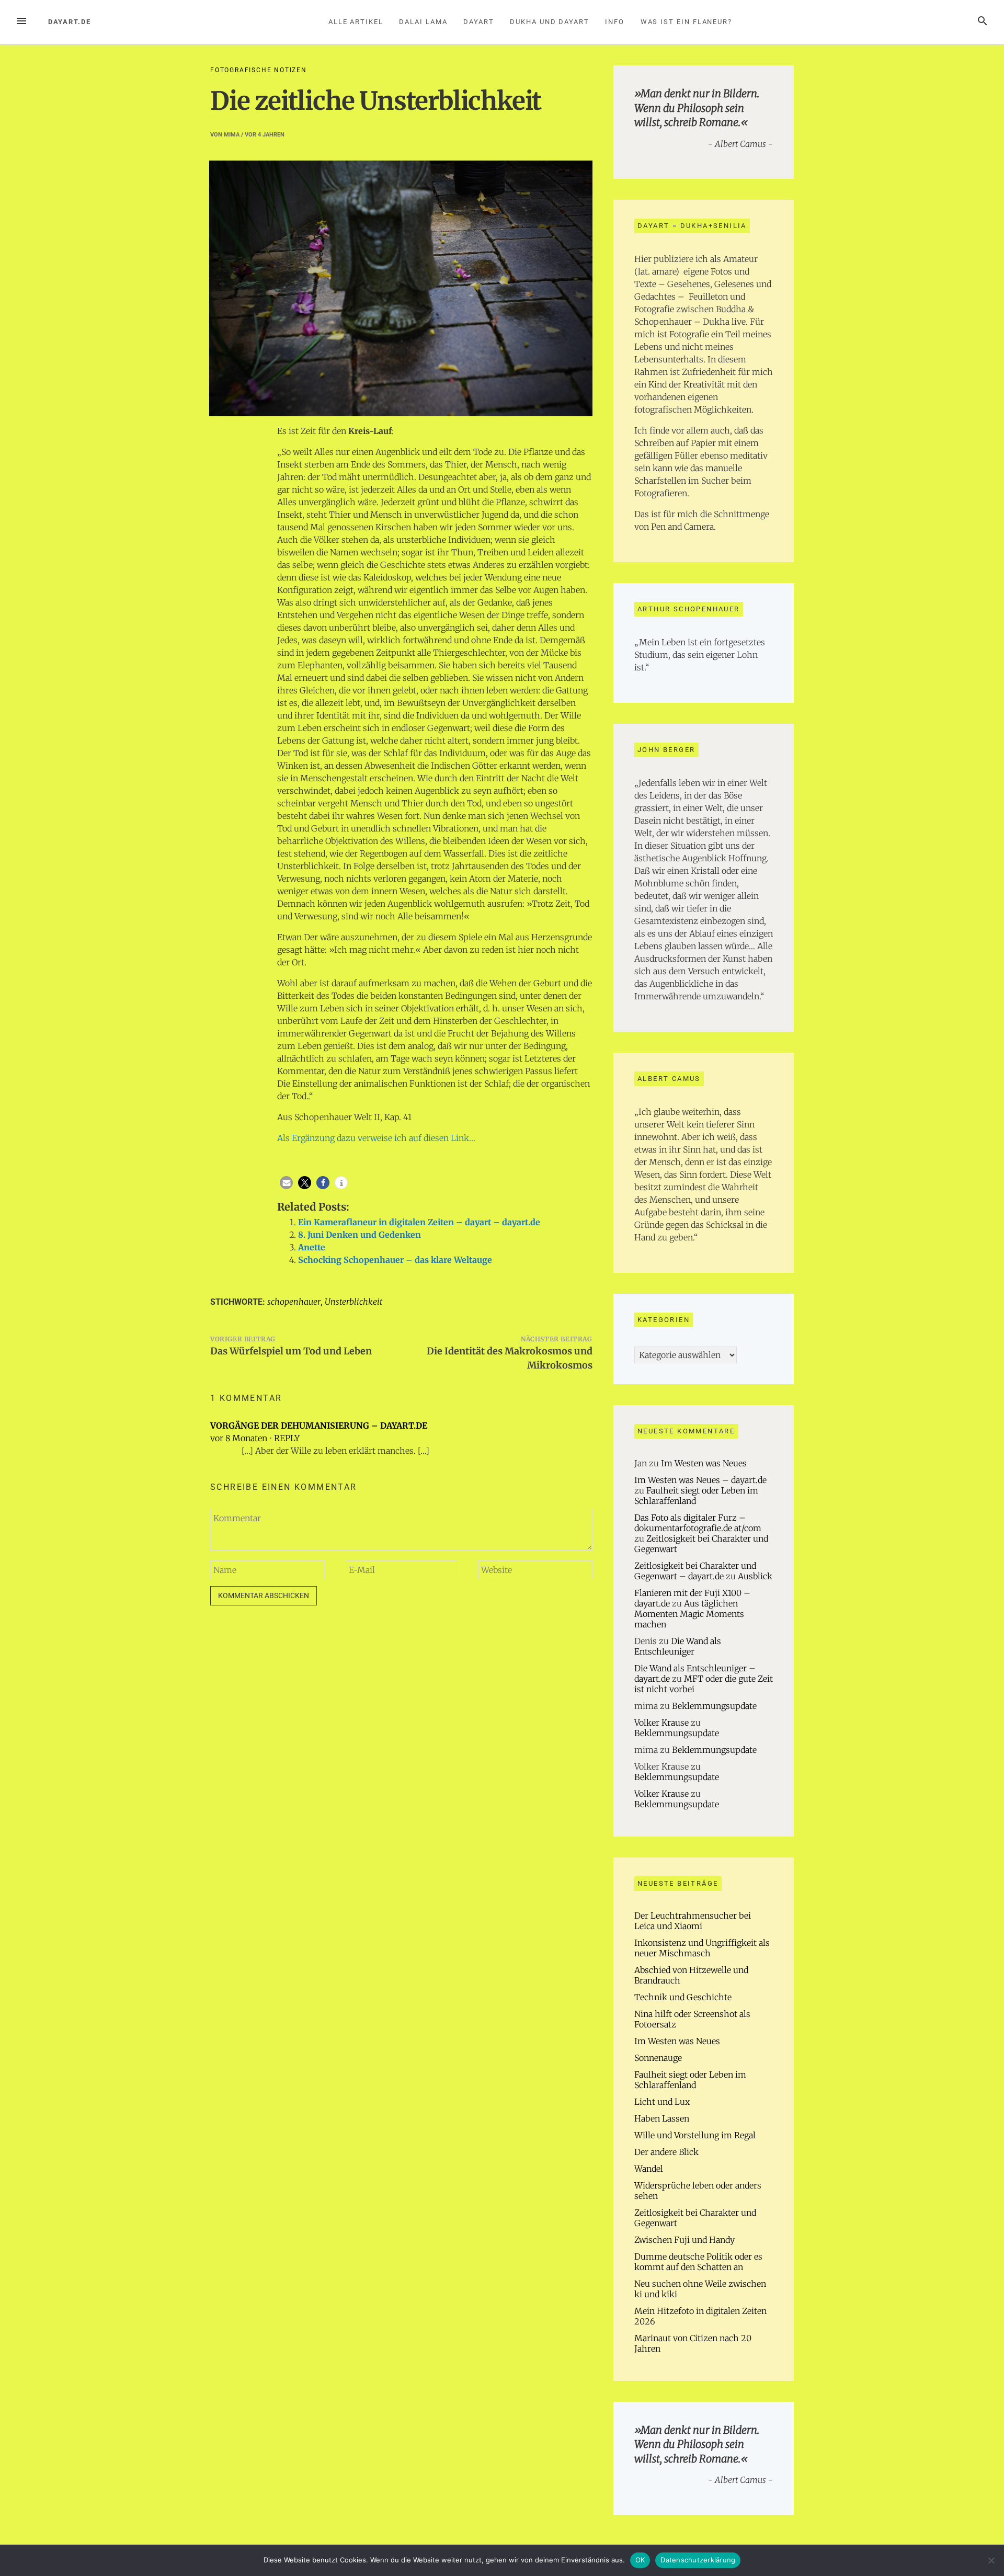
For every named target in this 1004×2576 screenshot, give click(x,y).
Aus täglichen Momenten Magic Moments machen (689, 1614)
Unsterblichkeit (353, 1302)
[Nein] (991, 2560)
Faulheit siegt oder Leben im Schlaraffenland (690, 2080)
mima (232, 135)
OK (640, 2560)
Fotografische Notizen (259, 70)
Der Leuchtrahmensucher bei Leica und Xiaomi (693, 1921)
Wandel (649, 2169)
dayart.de (70, 22)
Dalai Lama (423, 22)
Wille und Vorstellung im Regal (695, 2135)
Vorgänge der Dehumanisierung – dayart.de (319, 1426)
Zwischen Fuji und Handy (684, 2240)
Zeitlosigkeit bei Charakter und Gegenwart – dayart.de (695, 1571)
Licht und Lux (662, 2102)
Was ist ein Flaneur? (686, 22)
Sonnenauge (658, 2058)
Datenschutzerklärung (698, 2560)
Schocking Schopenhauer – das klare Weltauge (395, 1260)
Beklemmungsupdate (714, 1706)
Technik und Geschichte (683, 1997)
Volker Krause (661, 1723)
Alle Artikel (356, 22)
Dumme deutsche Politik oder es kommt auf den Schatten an (698, 2262)
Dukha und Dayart (550, 22)
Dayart (479, 22)
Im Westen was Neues (704, 1463)
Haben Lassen (662, 2118)
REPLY (287, 1438)
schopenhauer (294, 1302)
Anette (312, 1247)
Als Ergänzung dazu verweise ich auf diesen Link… (376, 1138)
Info (615, 22)
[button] (286, 1183)
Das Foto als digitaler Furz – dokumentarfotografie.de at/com (698, 1523)
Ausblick (755, 1576)
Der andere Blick (666, 2152)
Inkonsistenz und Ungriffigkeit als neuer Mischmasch (702, 1948)
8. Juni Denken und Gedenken (360, 1235)
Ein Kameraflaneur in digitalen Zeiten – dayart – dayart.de (419, 1222)
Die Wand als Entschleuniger (678, 1646)
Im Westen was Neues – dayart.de (700, 1480)
